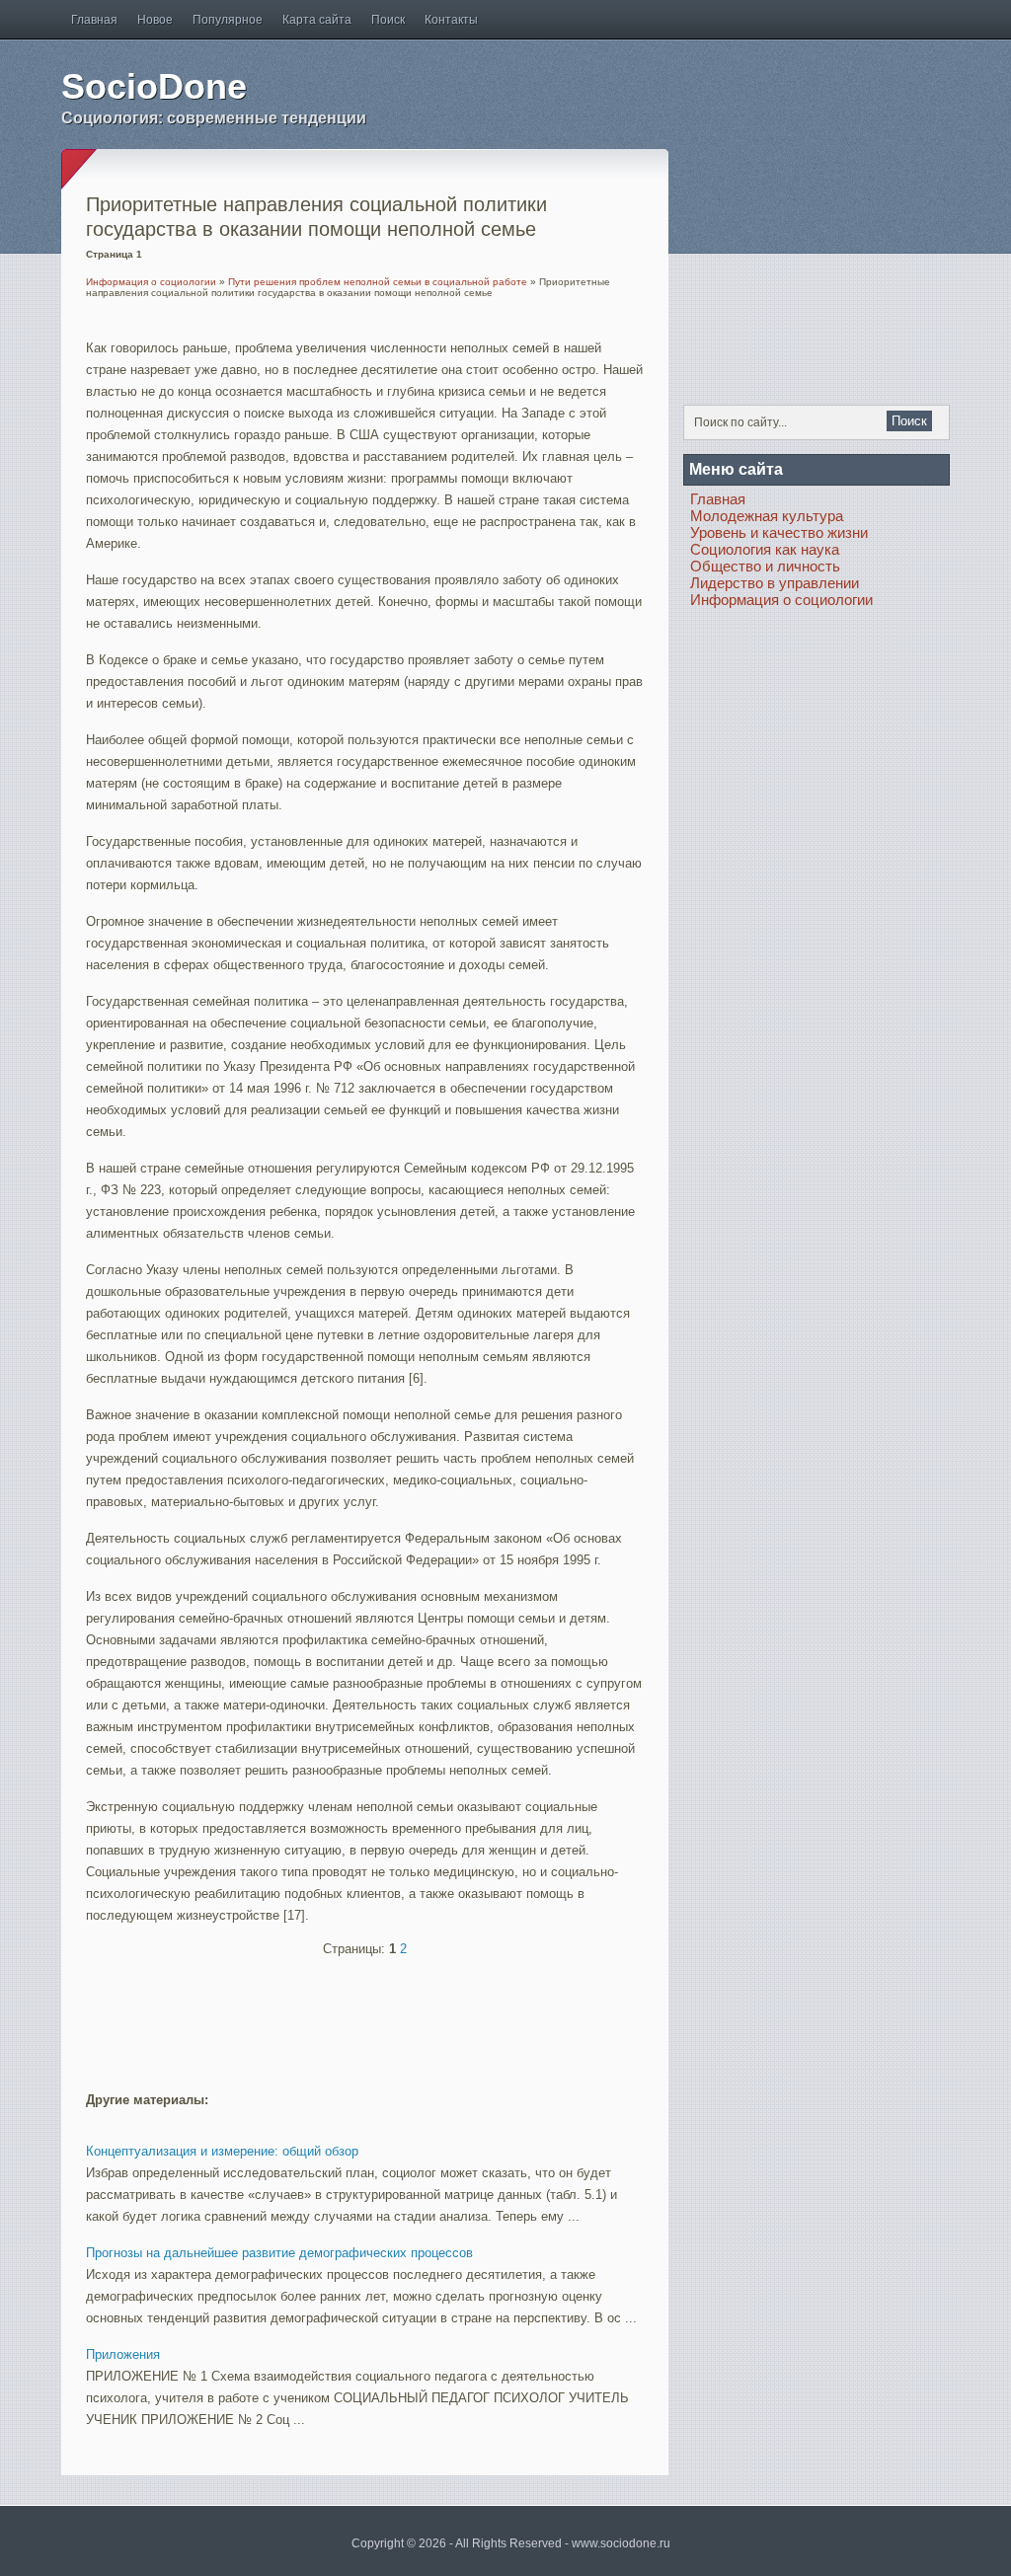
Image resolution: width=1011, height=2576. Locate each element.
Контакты (451, 20)
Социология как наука (765, 549)
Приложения (123, 2354)
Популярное (228, 20)
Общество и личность (765, 566)
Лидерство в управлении (775, 583)
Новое (155, 20)
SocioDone (154, 86)
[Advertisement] (317, 2015)
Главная (94, 20)
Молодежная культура (767, 516)
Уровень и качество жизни (779, 532)
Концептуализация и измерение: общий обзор (222, 2151)
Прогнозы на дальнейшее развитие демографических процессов (279, 2253)
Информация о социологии (151, 282)
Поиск (388, 20)
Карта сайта (317, 20)
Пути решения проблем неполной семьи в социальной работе (378, 282)
